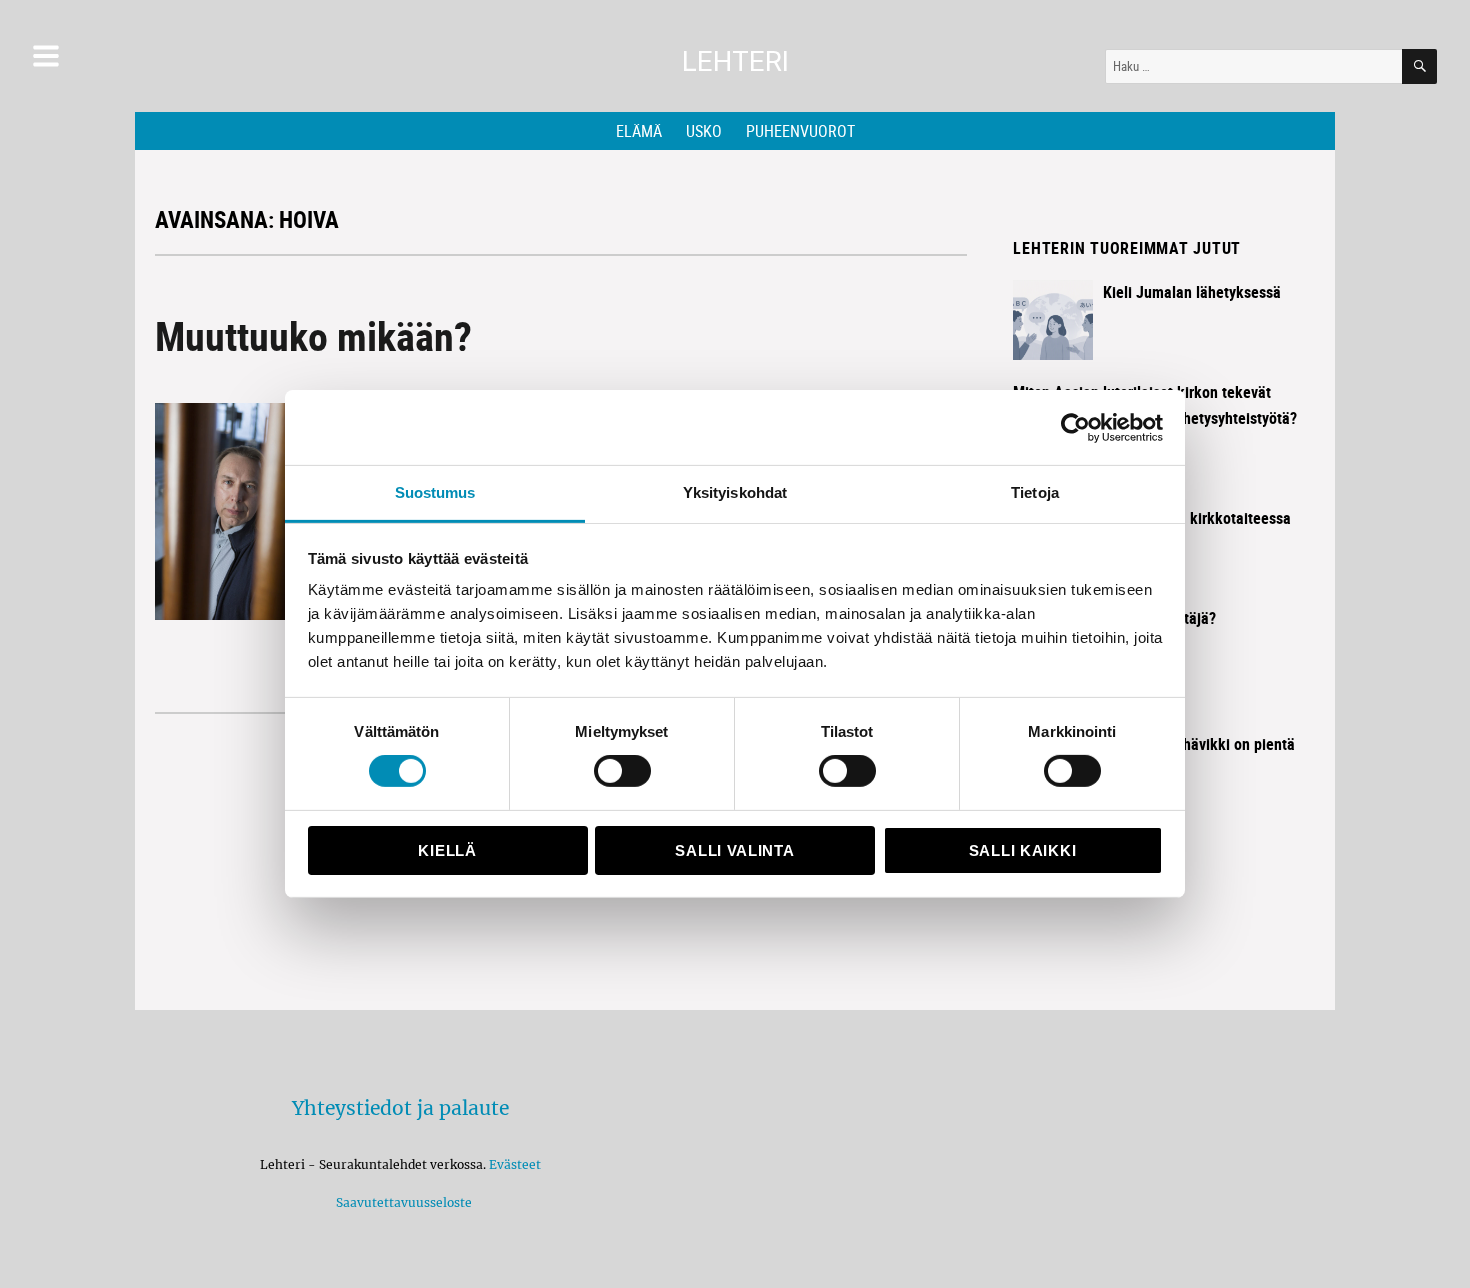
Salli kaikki (1022, 850)
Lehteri (735, 61)
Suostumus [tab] (435, 492)
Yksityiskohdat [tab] (735, 492)
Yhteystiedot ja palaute (400, 1108)
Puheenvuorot (800, 131)
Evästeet (515, 1164)
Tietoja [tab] (1035, 492)
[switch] (622, 771)
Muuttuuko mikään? (313, 336)
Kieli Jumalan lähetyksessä (1192, 292)
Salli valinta (734, 850)
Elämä (639, 131)
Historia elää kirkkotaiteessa (1197, 518)
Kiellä (447, 850)
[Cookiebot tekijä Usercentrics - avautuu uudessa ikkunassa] (1075, 427)
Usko (704, 131)
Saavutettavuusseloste (401, 1202)
